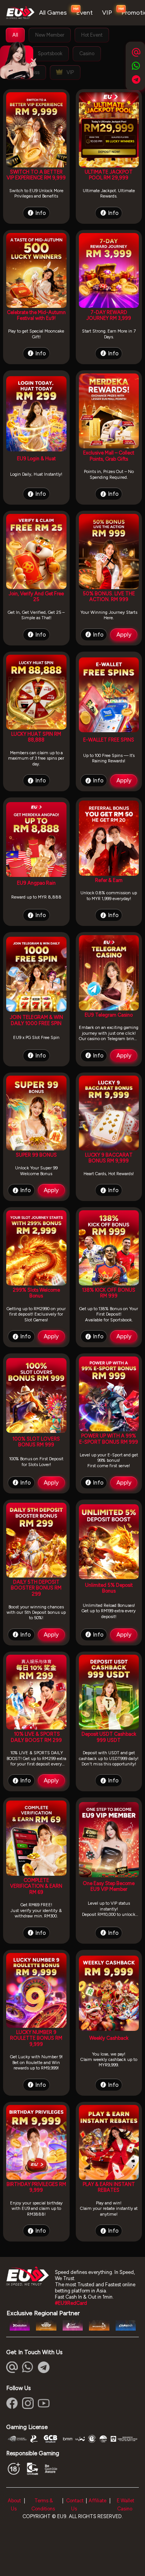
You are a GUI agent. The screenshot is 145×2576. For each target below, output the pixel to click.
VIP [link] (107, 13)
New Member (50, 35)
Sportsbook (50, 53)
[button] (28, 2367)
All (15, 35)
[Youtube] (44, 2403)
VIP (70, 72)
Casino (87, 53)
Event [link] (84, 13)
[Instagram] (28, 2403)
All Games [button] (53, 13)
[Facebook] (12, 2403)
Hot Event (92, 35)
